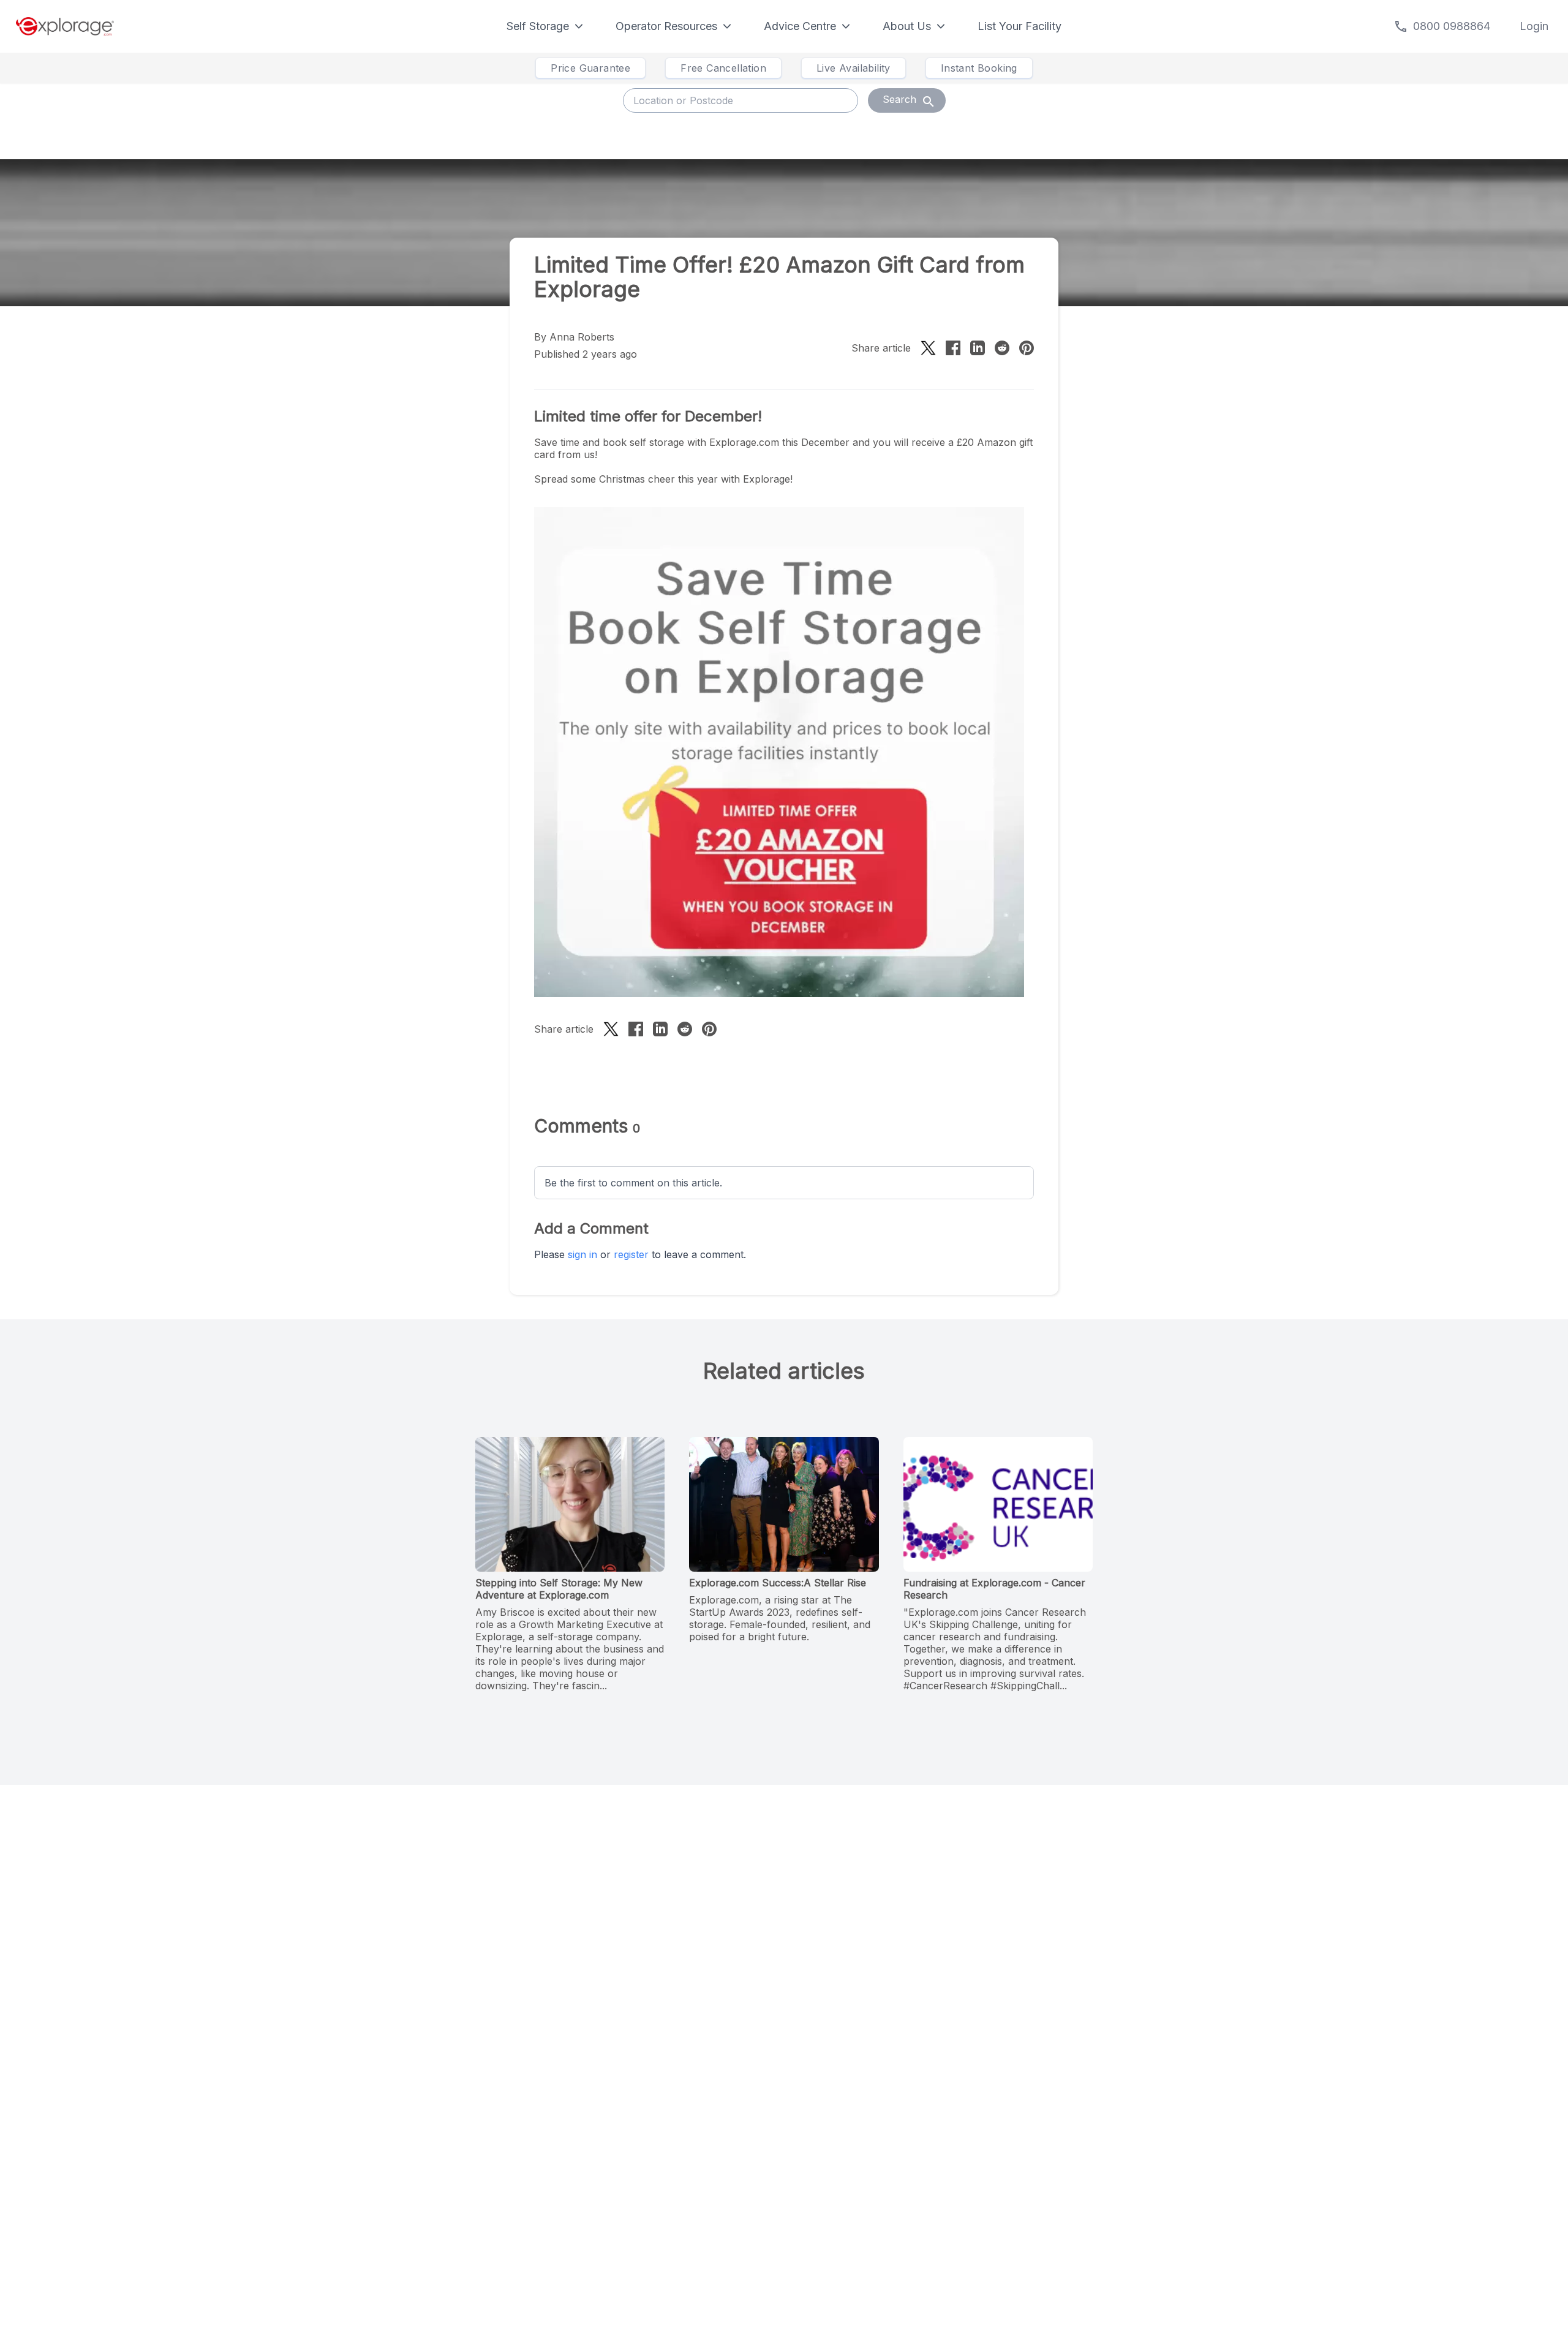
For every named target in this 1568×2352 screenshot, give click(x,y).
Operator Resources (666, 26)
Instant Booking (979, 68)
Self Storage (538, 26)
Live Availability (854, 68)
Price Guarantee (590, 68)
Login (1534, 26)
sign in (582, 1254)
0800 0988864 (1452, 26)
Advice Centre (800, 26)
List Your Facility (1020, 26)
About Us (907, 26)
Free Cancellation (723, 68)
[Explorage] (65, 26)
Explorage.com (744, 442)
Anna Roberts (582, 337)
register (631, 1254)
